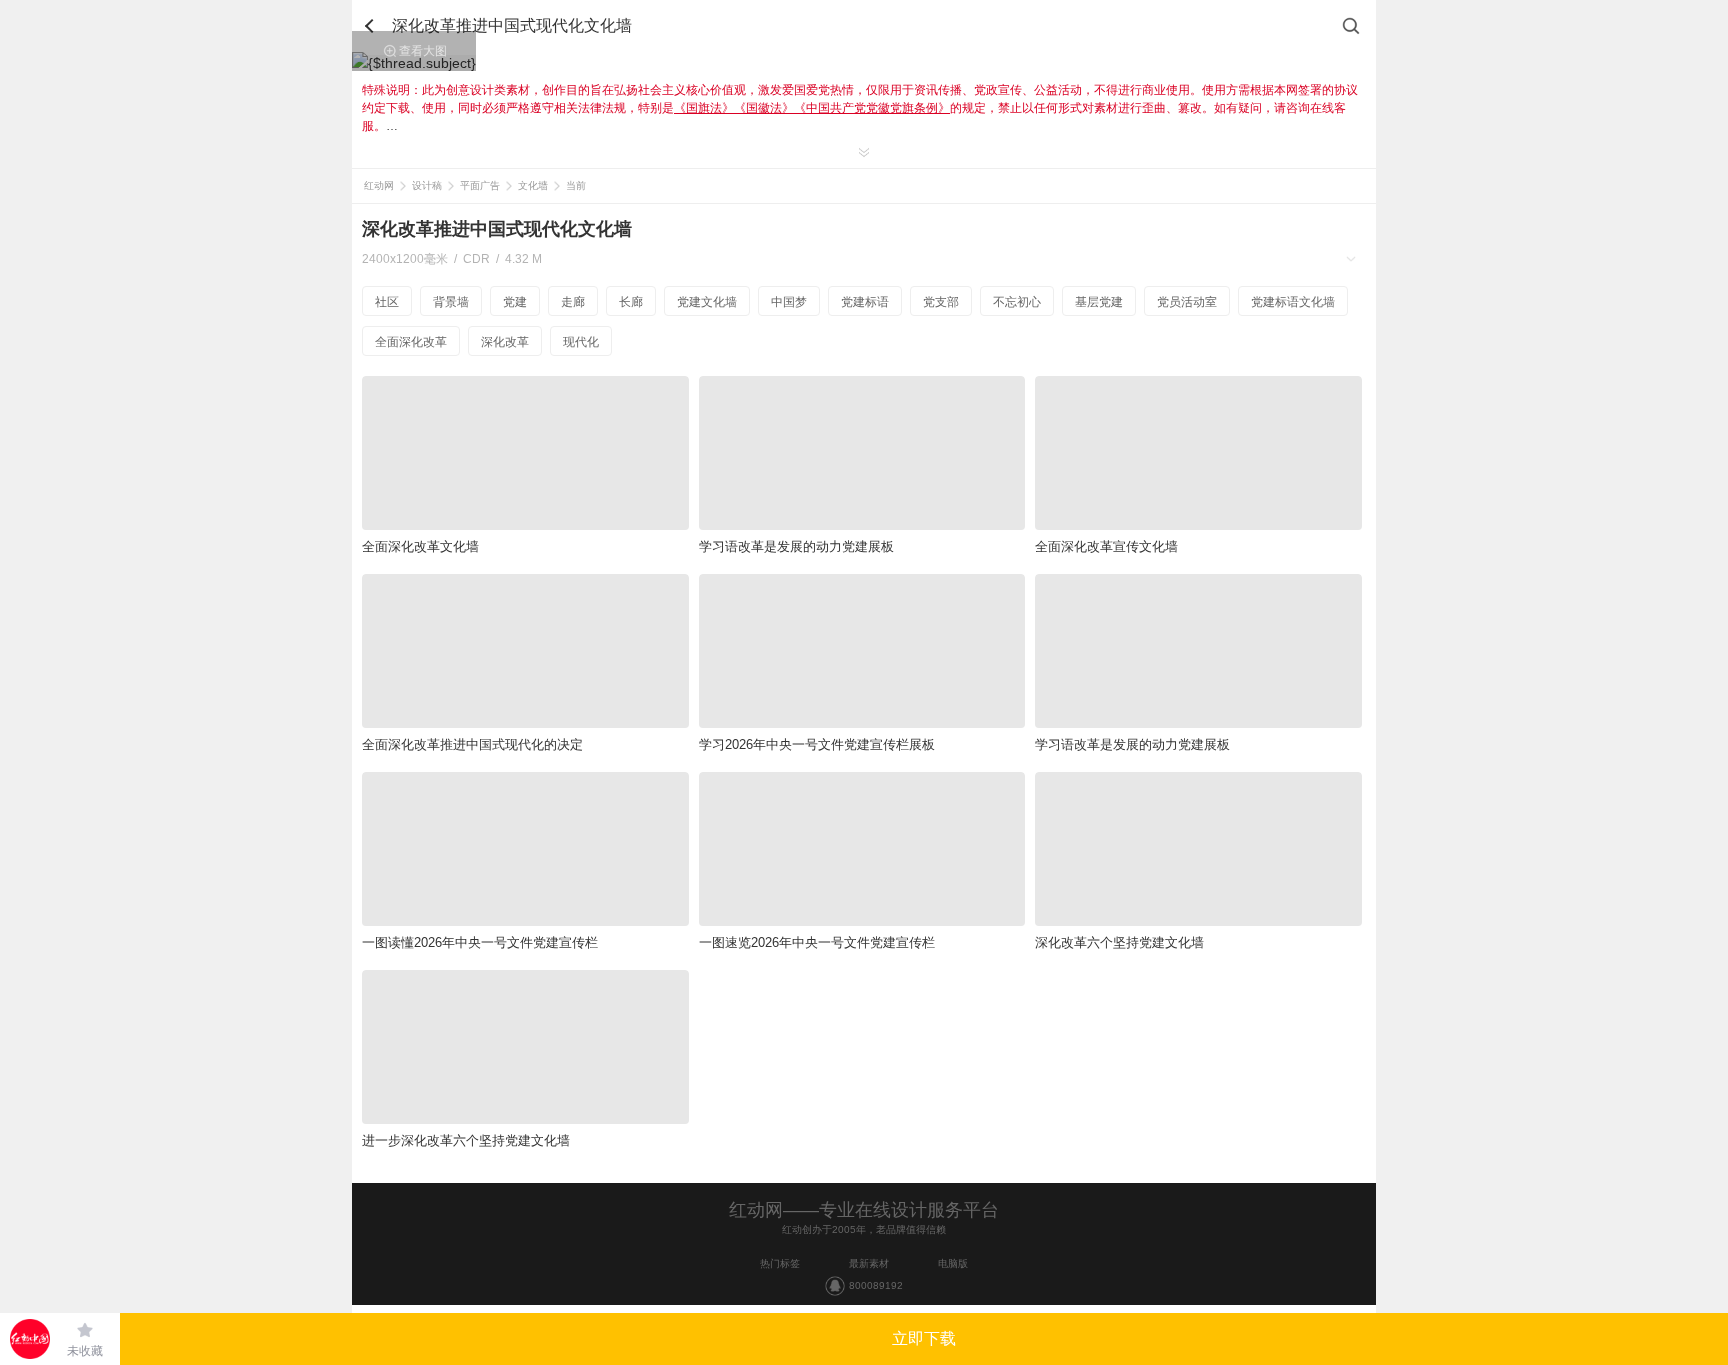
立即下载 (924, 1338)
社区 (387, 302)
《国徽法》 (764, 108)
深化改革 (505, 342)
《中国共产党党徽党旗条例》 (872, 108)
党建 (515, 302)
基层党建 (1099, 302)
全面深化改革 (411, 342)
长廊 (631, 302)
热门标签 (780, 1263)
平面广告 (480, 185)
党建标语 (865, 302)
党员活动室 (1187, 302)
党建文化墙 (707, 302)
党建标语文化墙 (1293, 302)
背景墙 (451, 302)
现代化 (581, 342)
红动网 (379, 185)
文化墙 (533, 185)
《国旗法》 (704, 108)
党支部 (941, 302)
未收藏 (85, 1351)
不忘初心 (1017, 302)
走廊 (573, 302)
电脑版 (953, 1263)
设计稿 (427, 185)
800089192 (876, 1285)
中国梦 (789, 302)
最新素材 (869, 1263)
